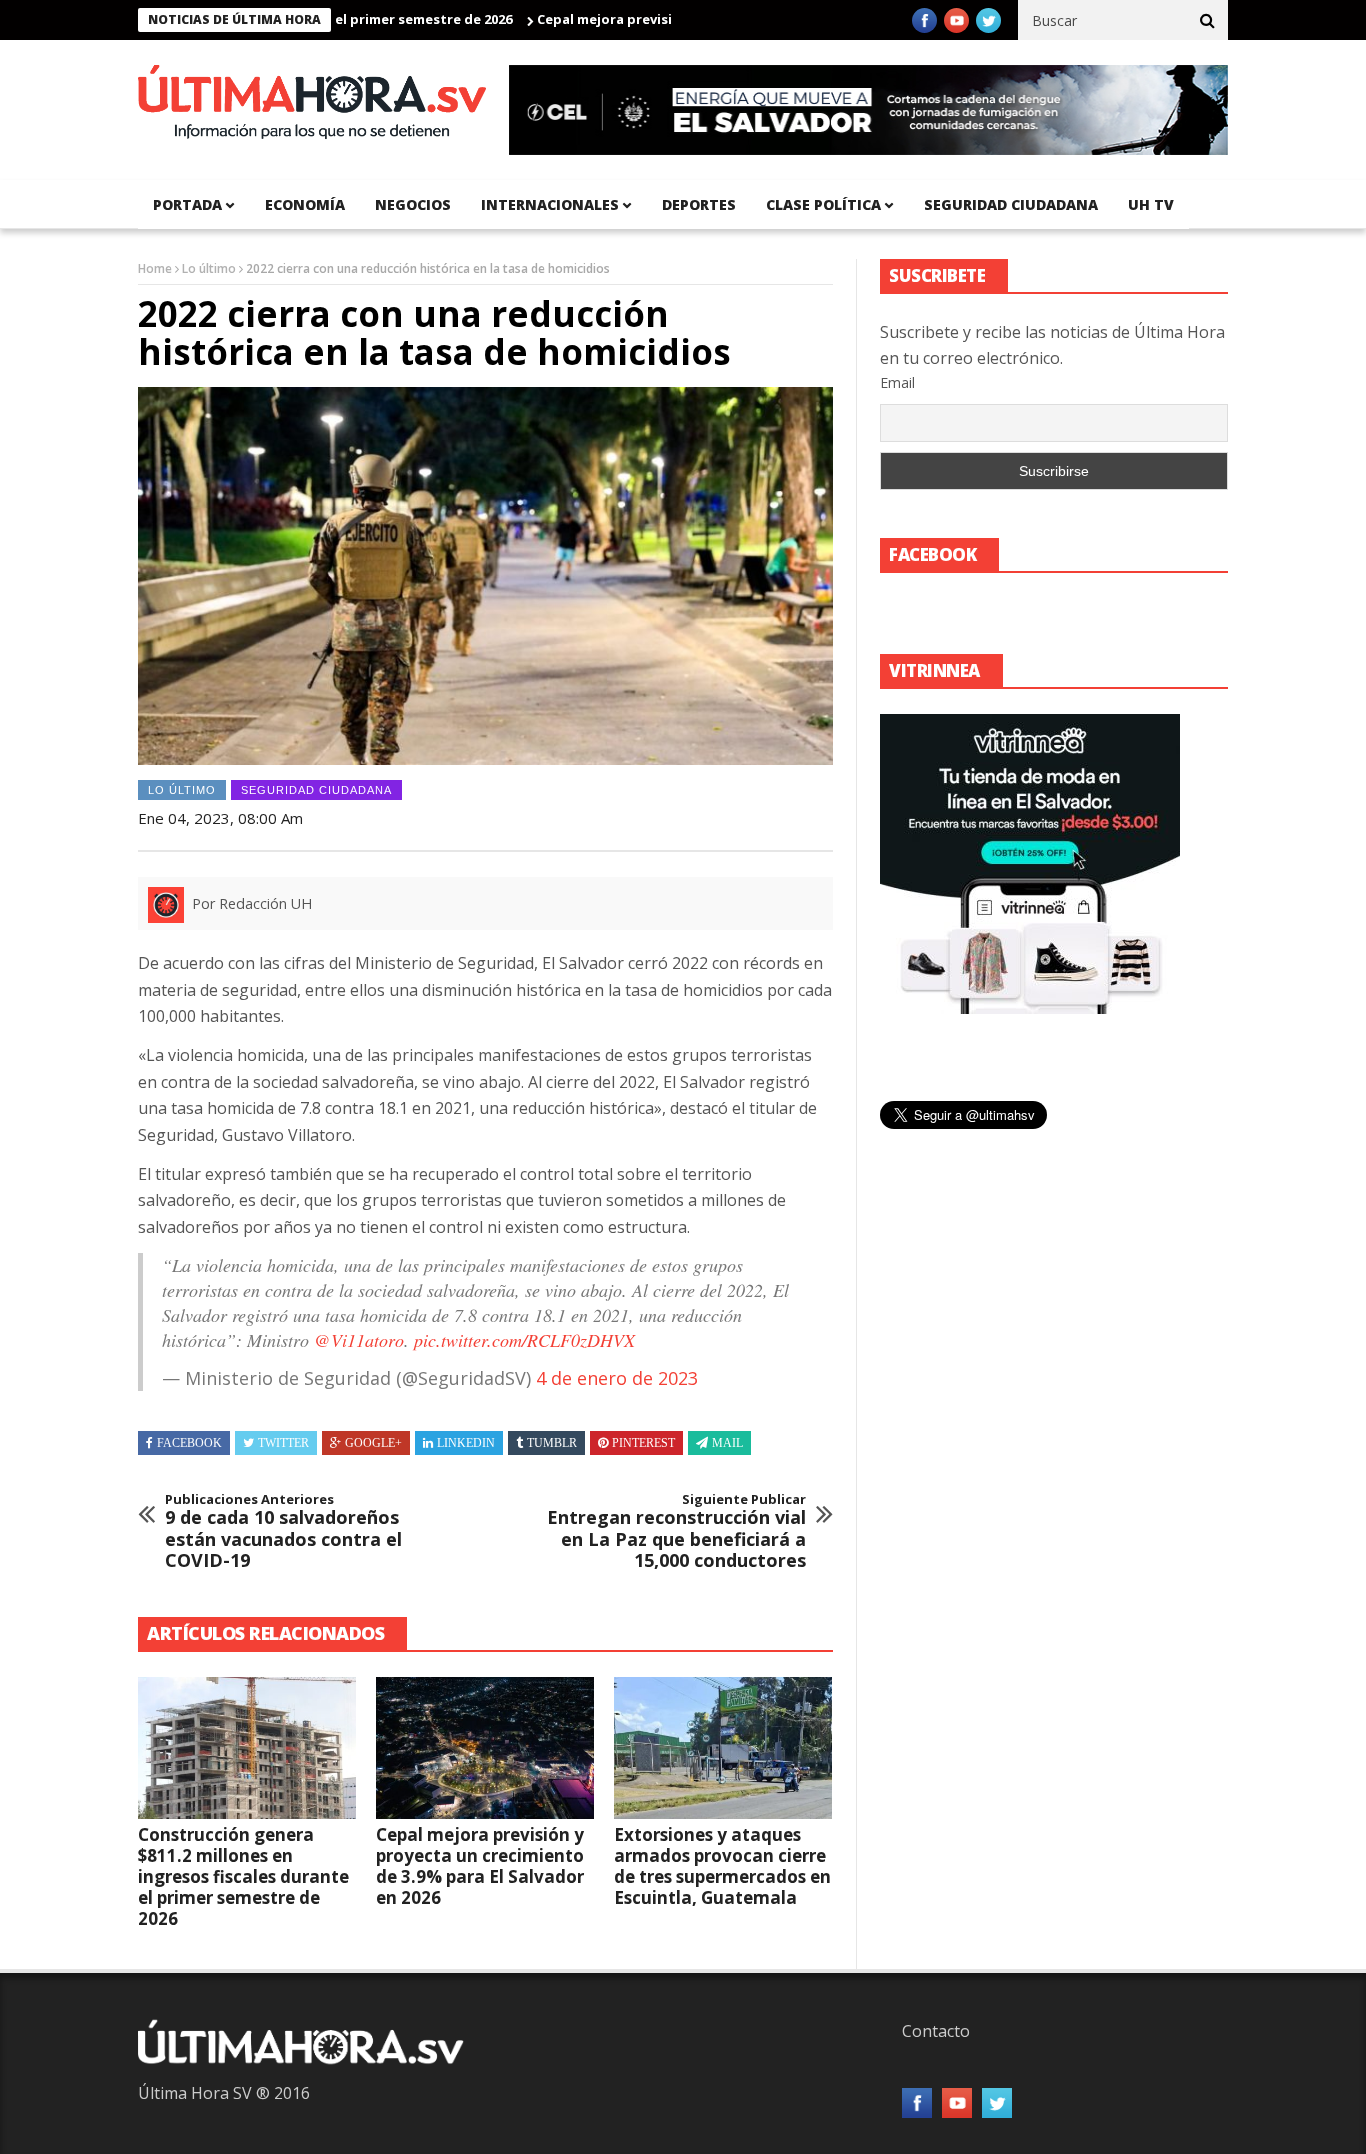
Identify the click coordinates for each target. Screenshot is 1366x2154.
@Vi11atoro (359, 1340)
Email (897, 382)
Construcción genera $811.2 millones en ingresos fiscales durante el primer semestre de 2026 (243, 1876)
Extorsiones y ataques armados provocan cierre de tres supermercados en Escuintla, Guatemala (722, 1866)
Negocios (413, 204)
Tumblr (552, 1443)
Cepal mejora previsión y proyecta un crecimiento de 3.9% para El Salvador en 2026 (480, 1866)
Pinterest (643, 1443)
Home (155, 268)
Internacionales (550, 204)
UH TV (1151, 204)
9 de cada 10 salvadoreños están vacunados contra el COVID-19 (283, 1532)
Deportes (699, 204)
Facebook (189, 1443)
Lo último (209, 268)
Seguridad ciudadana (1011, 204)
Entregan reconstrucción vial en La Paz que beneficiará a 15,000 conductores (676, 1532)
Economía (305, 204)
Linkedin (466, 1443)
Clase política (823, 204)
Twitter (283, 1443)
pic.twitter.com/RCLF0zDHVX (524, 1340)
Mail (727, 1443)
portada (187, 204)
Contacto (936, 2031)
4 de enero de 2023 (617, 1378)
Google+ (373, 1443)
